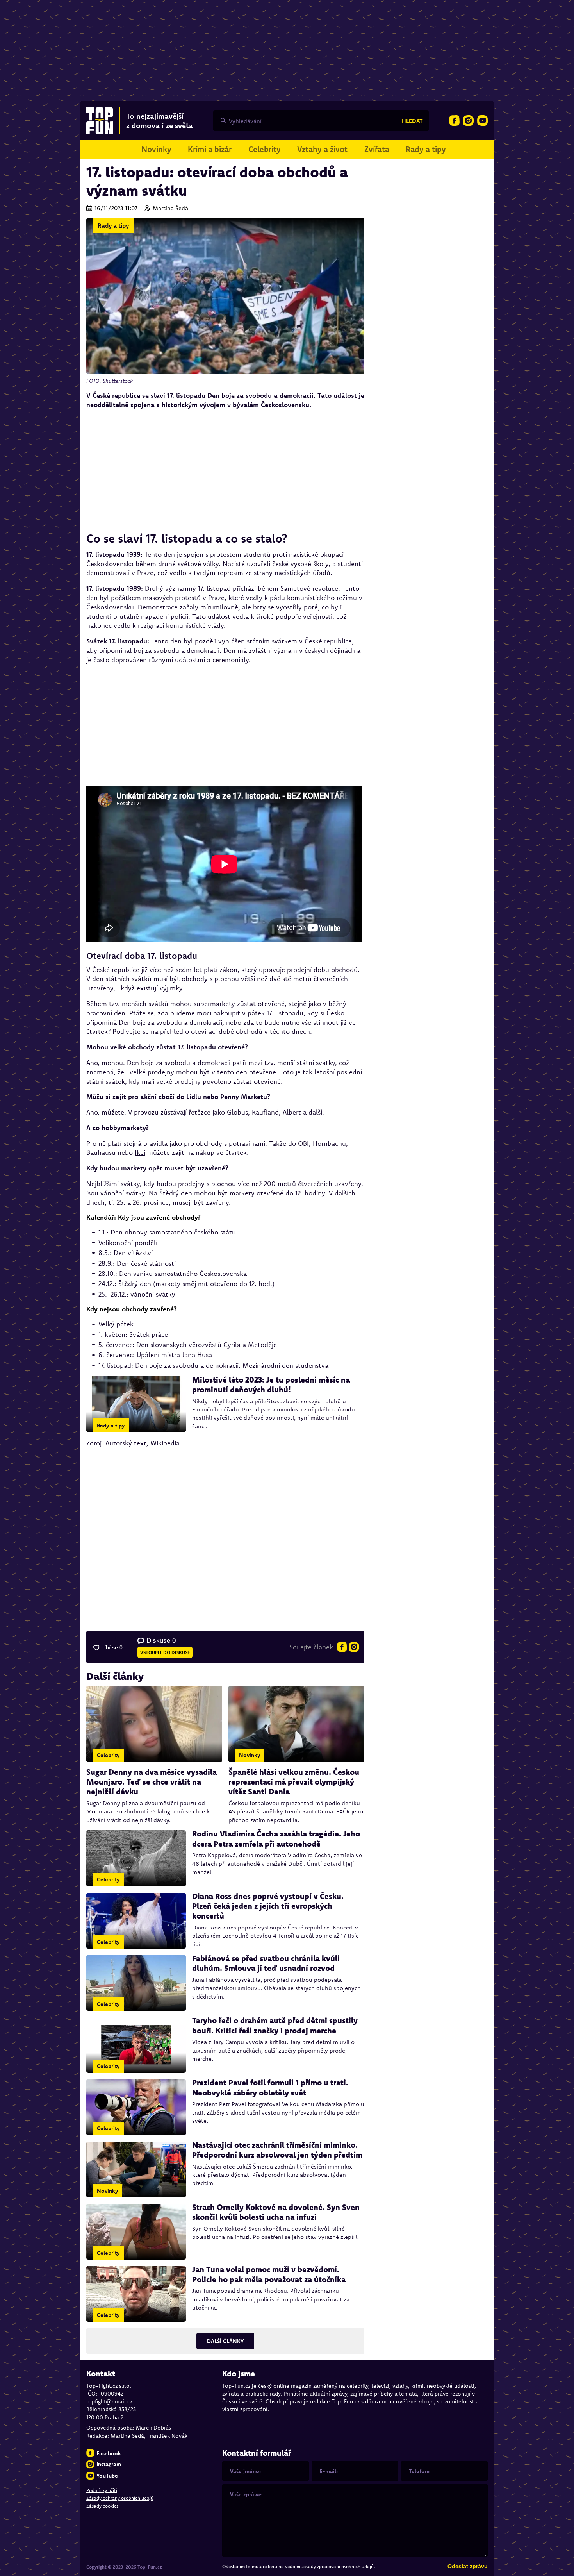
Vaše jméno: (245, 2471)
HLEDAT (412, 121)
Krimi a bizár (210, 149)
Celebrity (265, 149)
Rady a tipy (426, 149)
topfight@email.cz (109, 2401)
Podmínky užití (102, 2490)
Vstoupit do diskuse (165, 1652)
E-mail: (329, 2471)
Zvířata (377, 149)
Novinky (156, 149)
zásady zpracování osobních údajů (338, 2566)
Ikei (140, 1152)
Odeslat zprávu (468, 2566)
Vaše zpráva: (246, 2494)
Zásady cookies (102, 2506)
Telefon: (419, 2471)
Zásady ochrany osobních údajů (120, 2498)
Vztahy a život (322, 149)
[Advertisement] (225, 470)
